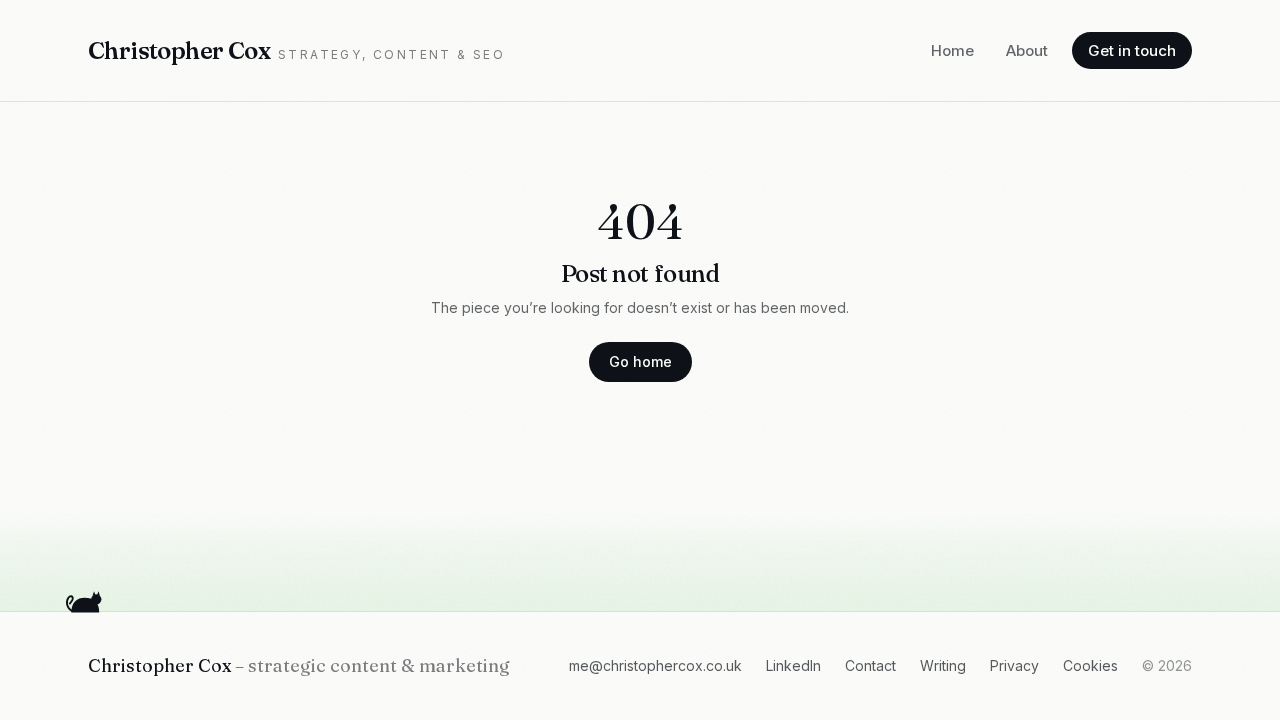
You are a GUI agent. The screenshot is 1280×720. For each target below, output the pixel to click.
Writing (943, 665)
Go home (640, 361)
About (1027, 50)
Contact (870, 665)
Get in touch (1132, 50)
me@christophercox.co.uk (655, 665)
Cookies (1090, 665)
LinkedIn (793, 665)
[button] (86, 600)
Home (952, 50)
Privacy (1014, 665)
